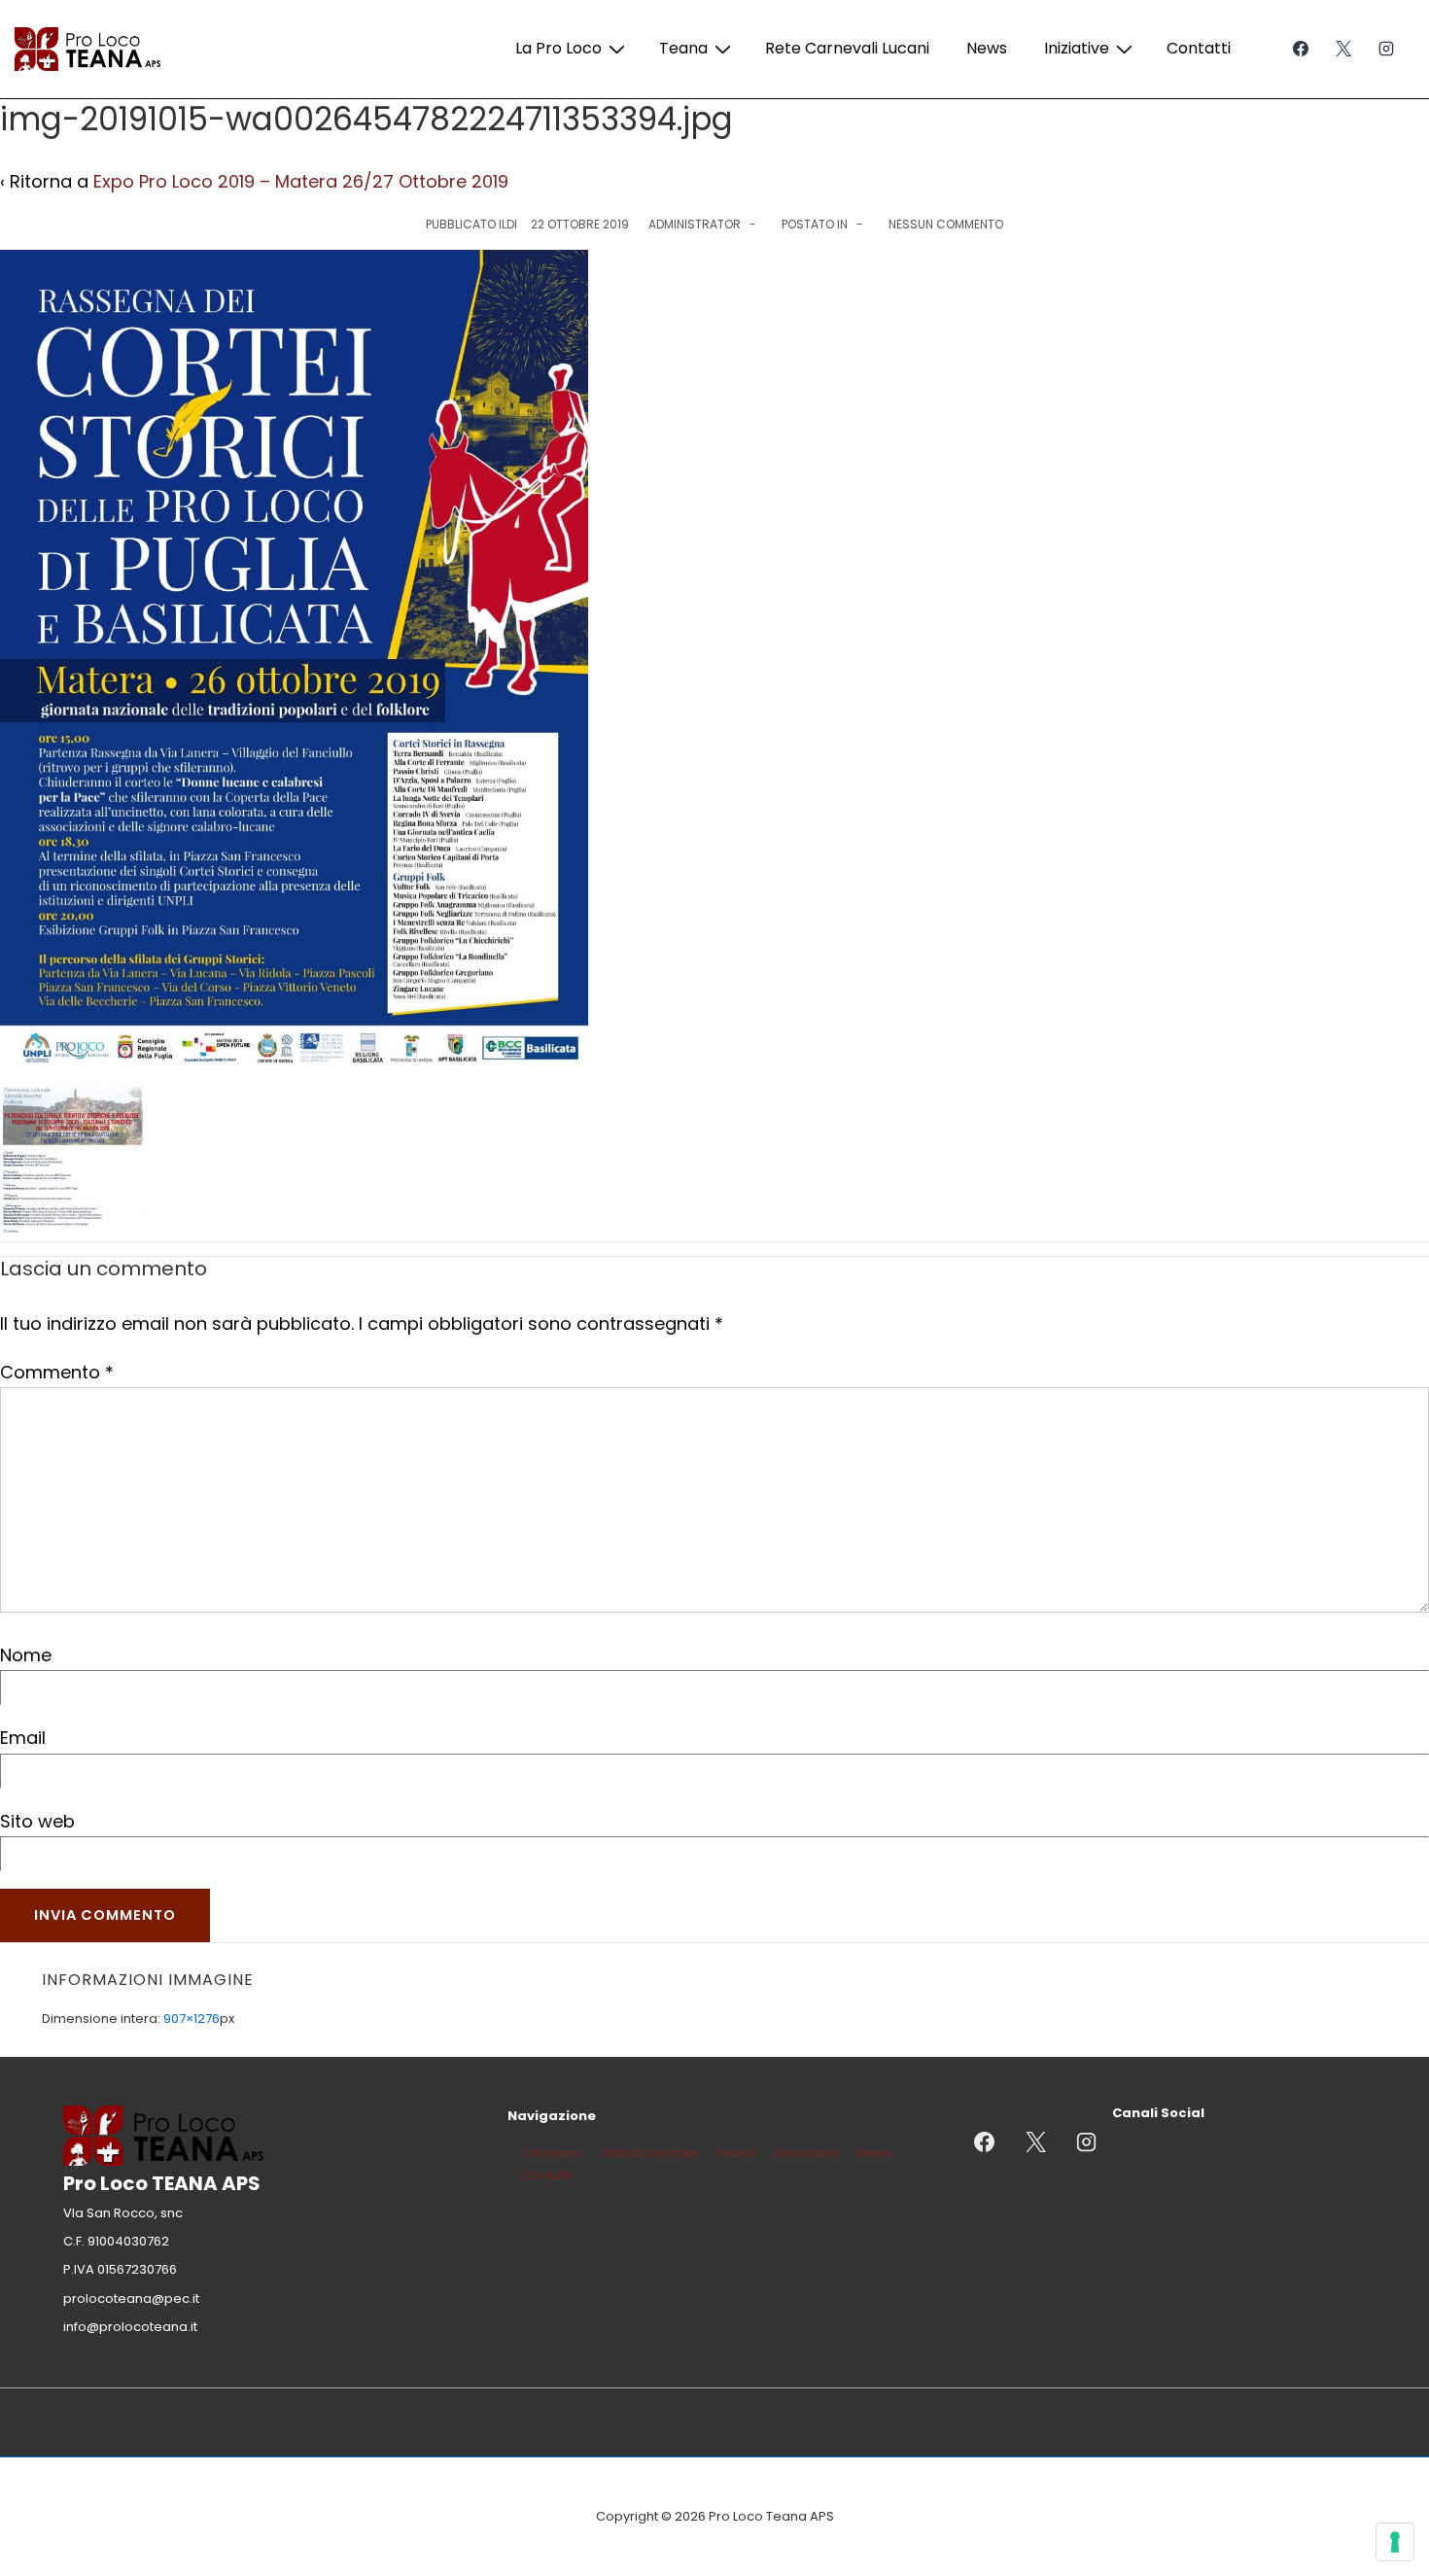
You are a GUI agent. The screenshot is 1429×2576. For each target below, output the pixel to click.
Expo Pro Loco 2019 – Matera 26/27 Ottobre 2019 (301, 181)
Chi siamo (554, 2153)
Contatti (1199, 48)
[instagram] (1386, 49)
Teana (683, 48)
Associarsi (806, 2153)
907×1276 (192, 2019)
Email (23, 1738)
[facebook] (1301, 49)
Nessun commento (946, 224)
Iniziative (1077, 48)
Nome (26, 1655)
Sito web (37, 1821)
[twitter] (1343, 49)
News (987, 48)
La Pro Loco (558, 48)
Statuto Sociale (650, 2153)
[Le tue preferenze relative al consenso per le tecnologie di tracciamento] (1395, 2542)
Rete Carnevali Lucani (847, 48)
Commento (57, 1372)
